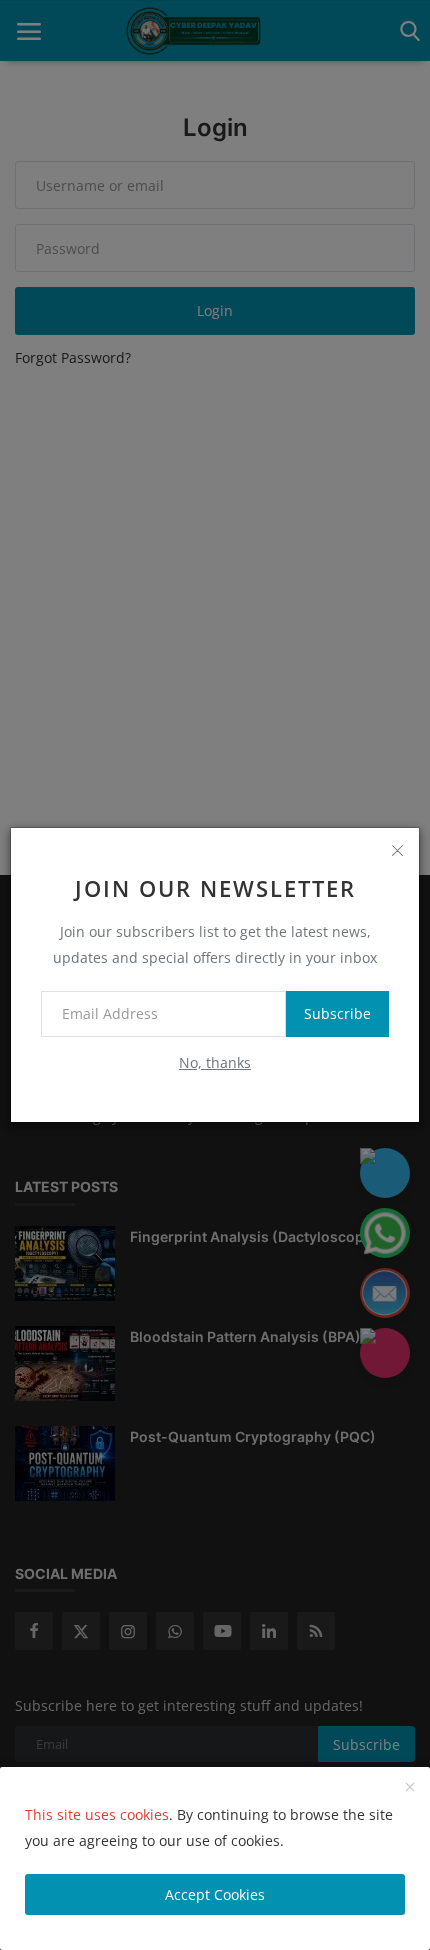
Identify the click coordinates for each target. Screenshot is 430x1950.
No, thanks (215, 1062)
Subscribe (337, 1013)
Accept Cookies (215, 1894)
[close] (397, 850)
